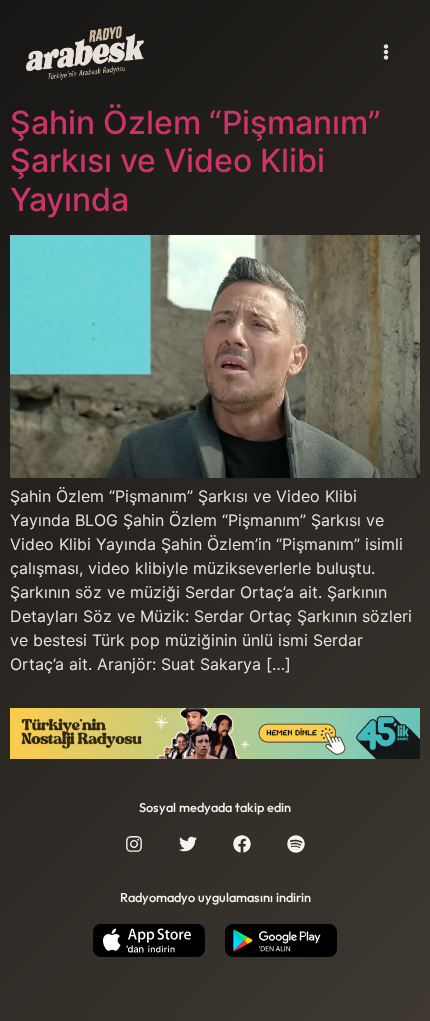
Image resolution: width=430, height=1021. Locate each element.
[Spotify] (296, 844)
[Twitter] (188, 844)
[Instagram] (134, 844)
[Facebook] (242, 844)
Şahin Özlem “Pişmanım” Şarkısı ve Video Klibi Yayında (195, 161)
